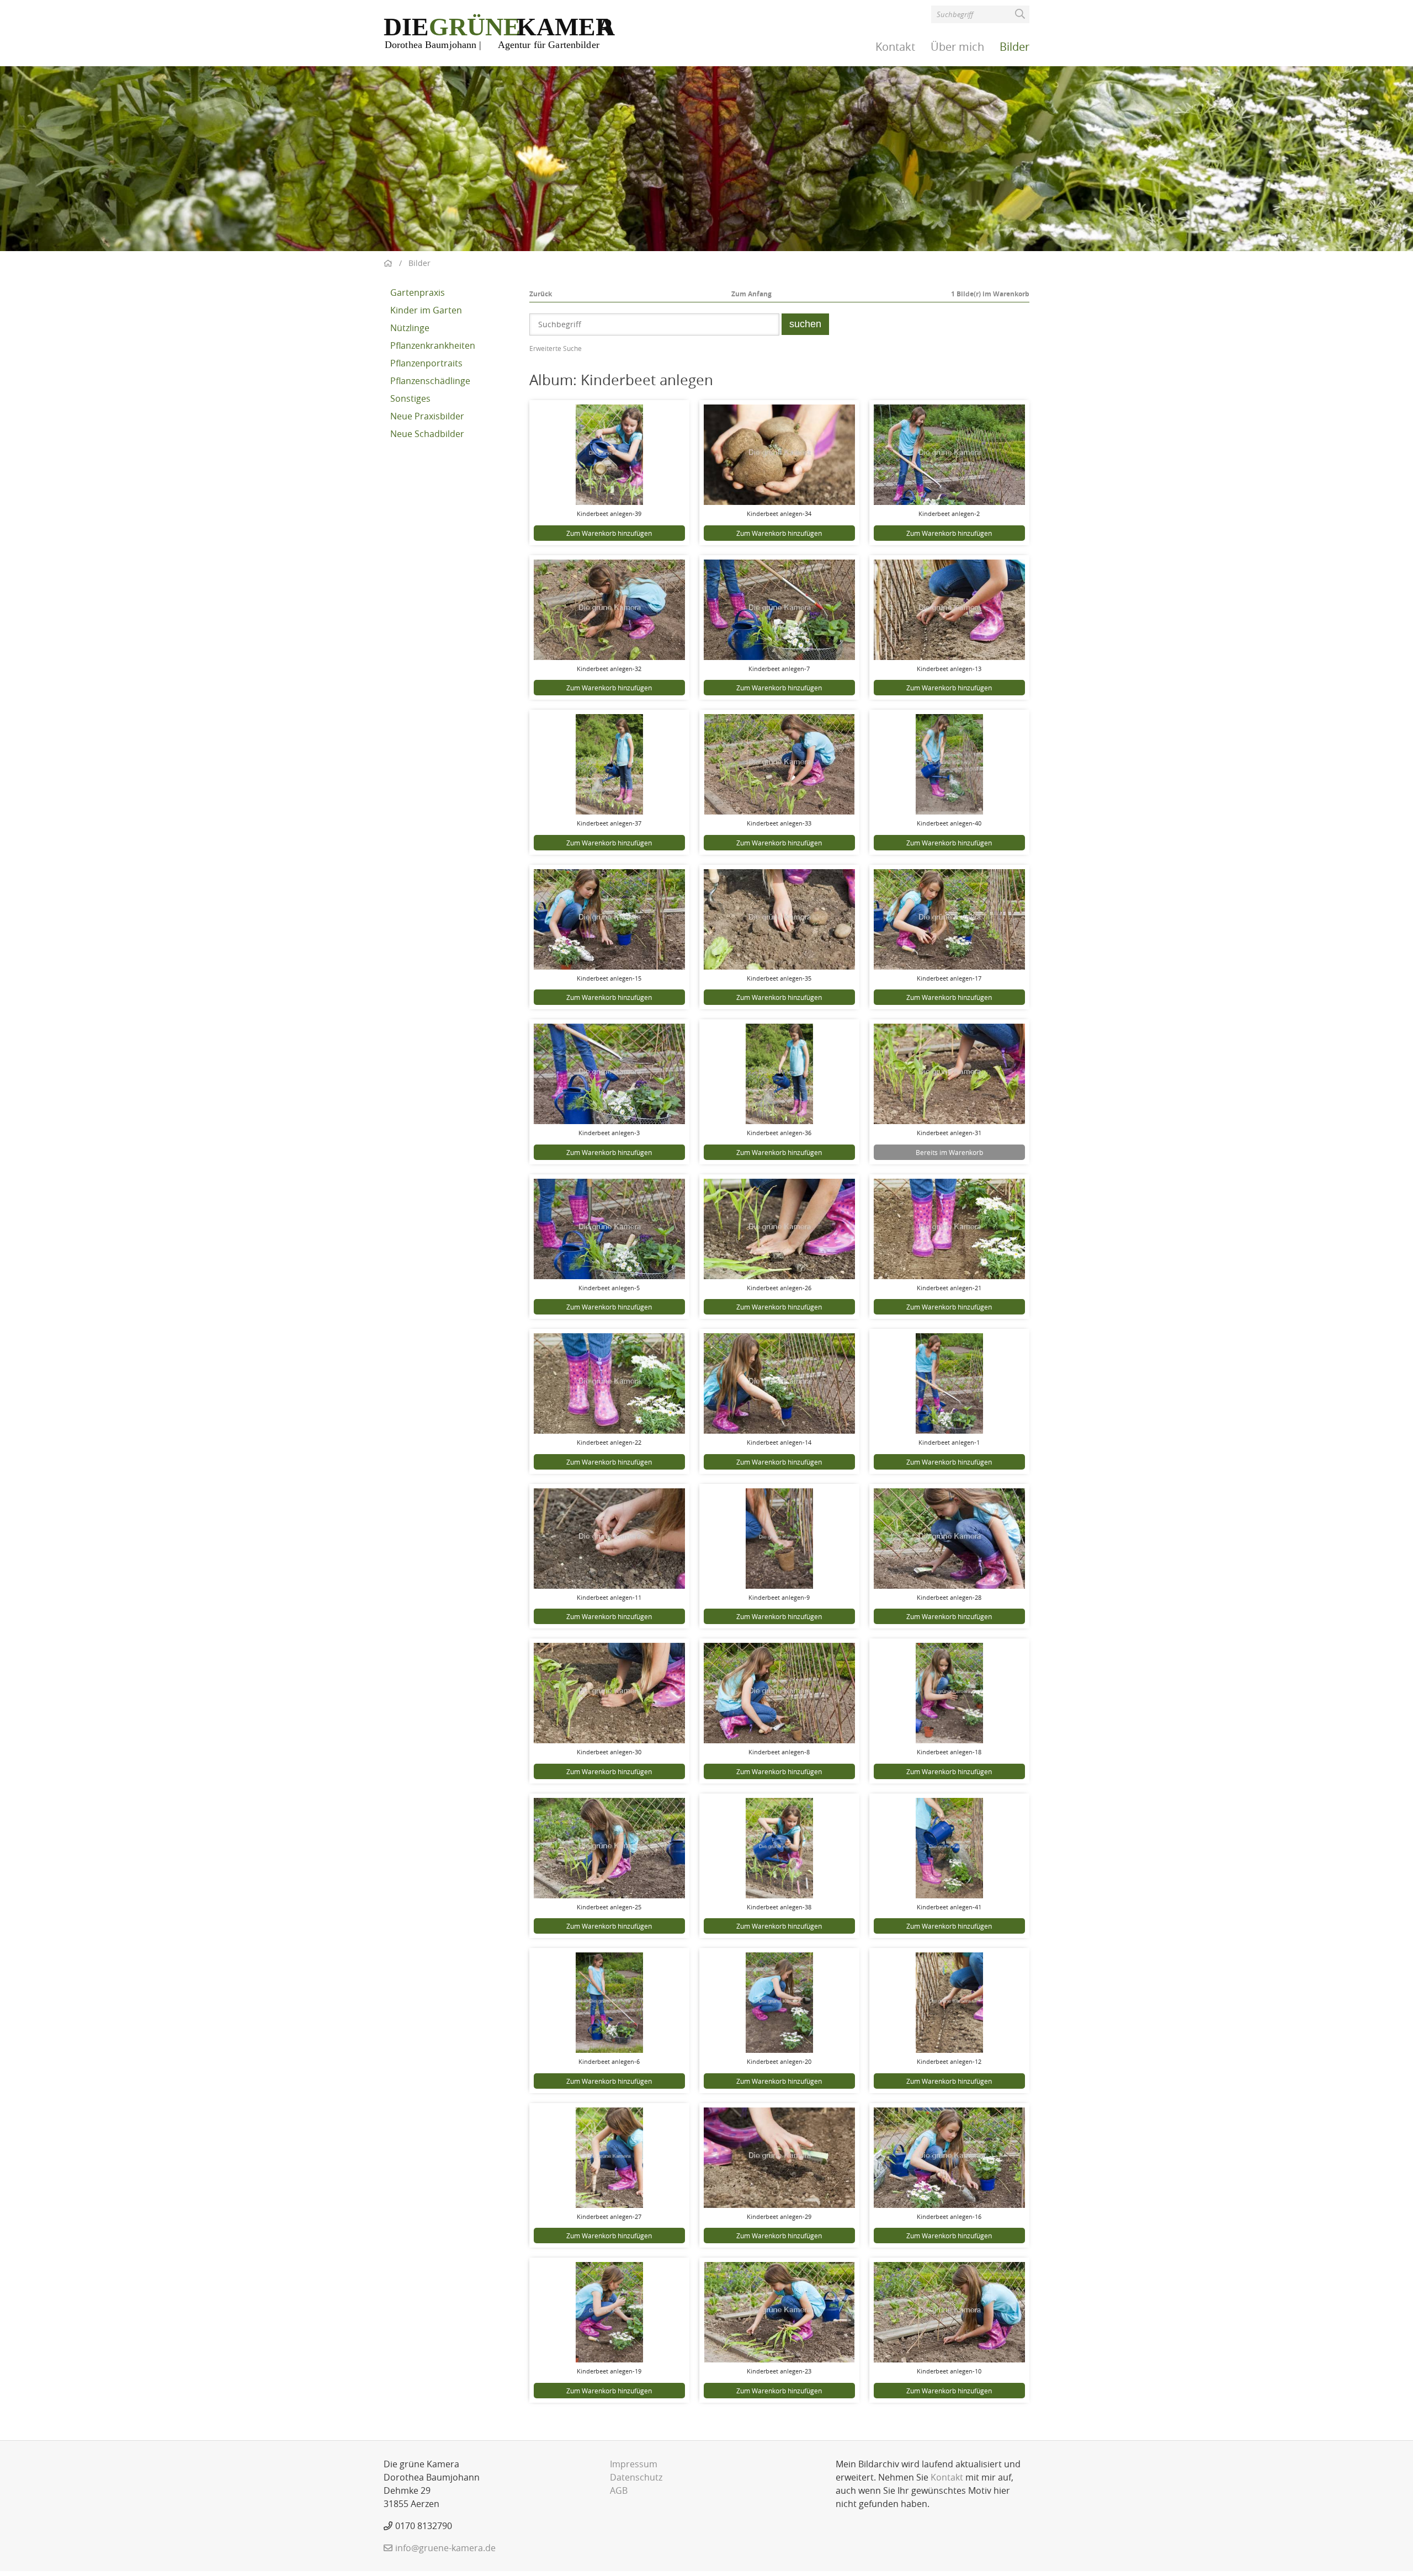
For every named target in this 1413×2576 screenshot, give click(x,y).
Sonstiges (410, 398)
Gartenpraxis (418, 292)
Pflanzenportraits (426, 363)
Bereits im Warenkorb (949, 1152)
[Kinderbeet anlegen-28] (949, 1539)
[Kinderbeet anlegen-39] (609, 455)
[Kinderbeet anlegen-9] (779, 1539)
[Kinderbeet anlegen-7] (779, 610)
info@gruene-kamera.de (445, 2548)
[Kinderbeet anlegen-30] (609, 1693)
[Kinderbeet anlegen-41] (949, 1848)
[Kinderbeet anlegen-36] (779, 1074)
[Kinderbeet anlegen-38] (779, 1848)
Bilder (1014, 47)
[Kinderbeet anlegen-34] (779, 455)
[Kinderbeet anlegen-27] (609, 2158)
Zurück (541, 294)
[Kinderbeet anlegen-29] (779, 2158)
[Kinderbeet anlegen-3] (609, 1074)
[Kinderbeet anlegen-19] (609, 2312)
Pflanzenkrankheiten (433, 345)
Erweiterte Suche (556, 348)
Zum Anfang (751, 294)
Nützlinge (410, 328)
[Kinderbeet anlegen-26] (779, 1229)
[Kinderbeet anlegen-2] (949, 455)
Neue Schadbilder (427, 434)
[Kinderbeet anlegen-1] (949, 1383)
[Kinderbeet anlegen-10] (949, 2312)
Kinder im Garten (426, 310)
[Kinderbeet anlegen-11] (609, 1539)
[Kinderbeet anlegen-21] (949, 1229)
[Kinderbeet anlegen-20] (779, 2003)
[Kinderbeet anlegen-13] (949, 610)
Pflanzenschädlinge (430, 381)
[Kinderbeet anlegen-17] (949, 919)
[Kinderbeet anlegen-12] (949, 2003)
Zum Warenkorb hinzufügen (609, 533)
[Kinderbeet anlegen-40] (949, 764)
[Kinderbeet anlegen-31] (949, 1074)
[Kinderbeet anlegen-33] (779, 764)
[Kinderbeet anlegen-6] (609, 2003)
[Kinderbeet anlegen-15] (609, 919)
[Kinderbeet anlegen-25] (609, 1848)
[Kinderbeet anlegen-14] (779, 1383)
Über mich (957, 47)
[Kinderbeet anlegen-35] (779, 919)
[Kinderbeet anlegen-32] (609, 610)
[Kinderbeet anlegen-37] (609, 764)
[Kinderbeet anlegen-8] (779, 1693)
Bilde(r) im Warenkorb (990, 294)
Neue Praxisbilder (427, 416)
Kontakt (895, 47)
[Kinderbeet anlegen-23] (779, 2312)
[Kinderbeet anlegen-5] (609, 1229)
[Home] (500, 32)
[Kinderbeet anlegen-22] (609, 1383)
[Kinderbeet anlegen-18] (949, 1693)
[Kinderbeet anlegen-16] (949, 2158)
